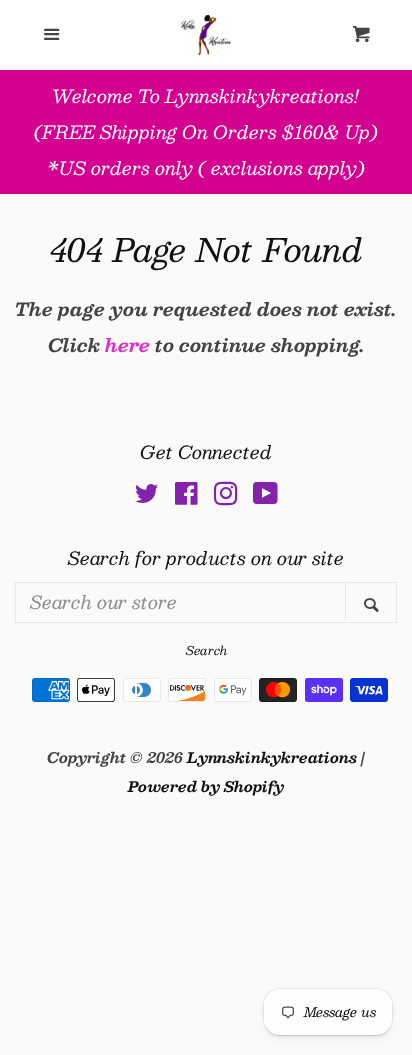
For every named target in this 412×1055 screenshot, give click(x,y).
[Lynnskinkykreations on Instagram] (226, 496)
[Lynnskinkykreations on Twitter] (147, 496)
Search (206, 650)
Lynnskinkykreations (272, 757)
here (127, 345)
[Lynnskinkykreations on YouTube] (265, 496)
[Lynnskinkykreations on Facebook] (186, 496)
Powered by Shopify (206, 786)
